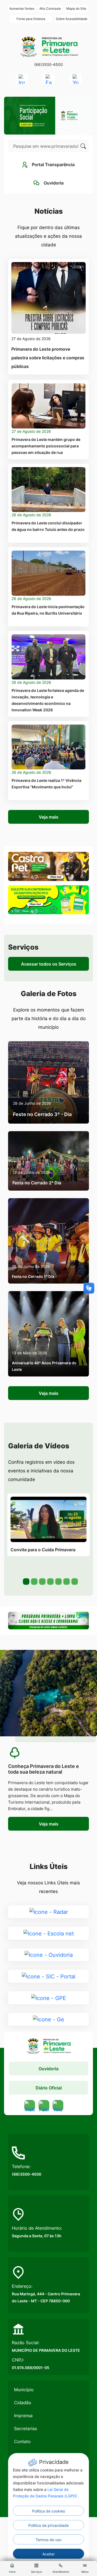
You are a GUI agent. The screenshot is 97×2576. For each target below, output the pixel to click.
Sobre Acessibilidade (72, 19)
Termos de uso (48, 2540)
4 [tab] (50, 1581)
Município (24, 2390)
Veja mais (49, 817)
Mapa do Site (76, 9)
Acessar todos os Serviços (49, 964)
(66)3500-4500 (48, 64)
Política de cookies (48, 2511)
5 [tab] (58, 1581)
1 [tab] (26, 1581)
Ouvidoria (48, 2069)
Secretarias (25, 2428)
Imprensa (23, 2416)
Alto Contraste (50, 9)
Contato (22, 2441)
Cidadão (23, 2403)
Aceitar (48, 2554)
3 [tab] (42, 1581)
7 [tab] (74, 1581)
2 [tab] (34, 1581)
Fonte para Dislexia (31, 19)
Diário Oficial (49, 2088)
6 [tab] (66, 1581)
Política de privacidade (48, 2525)
